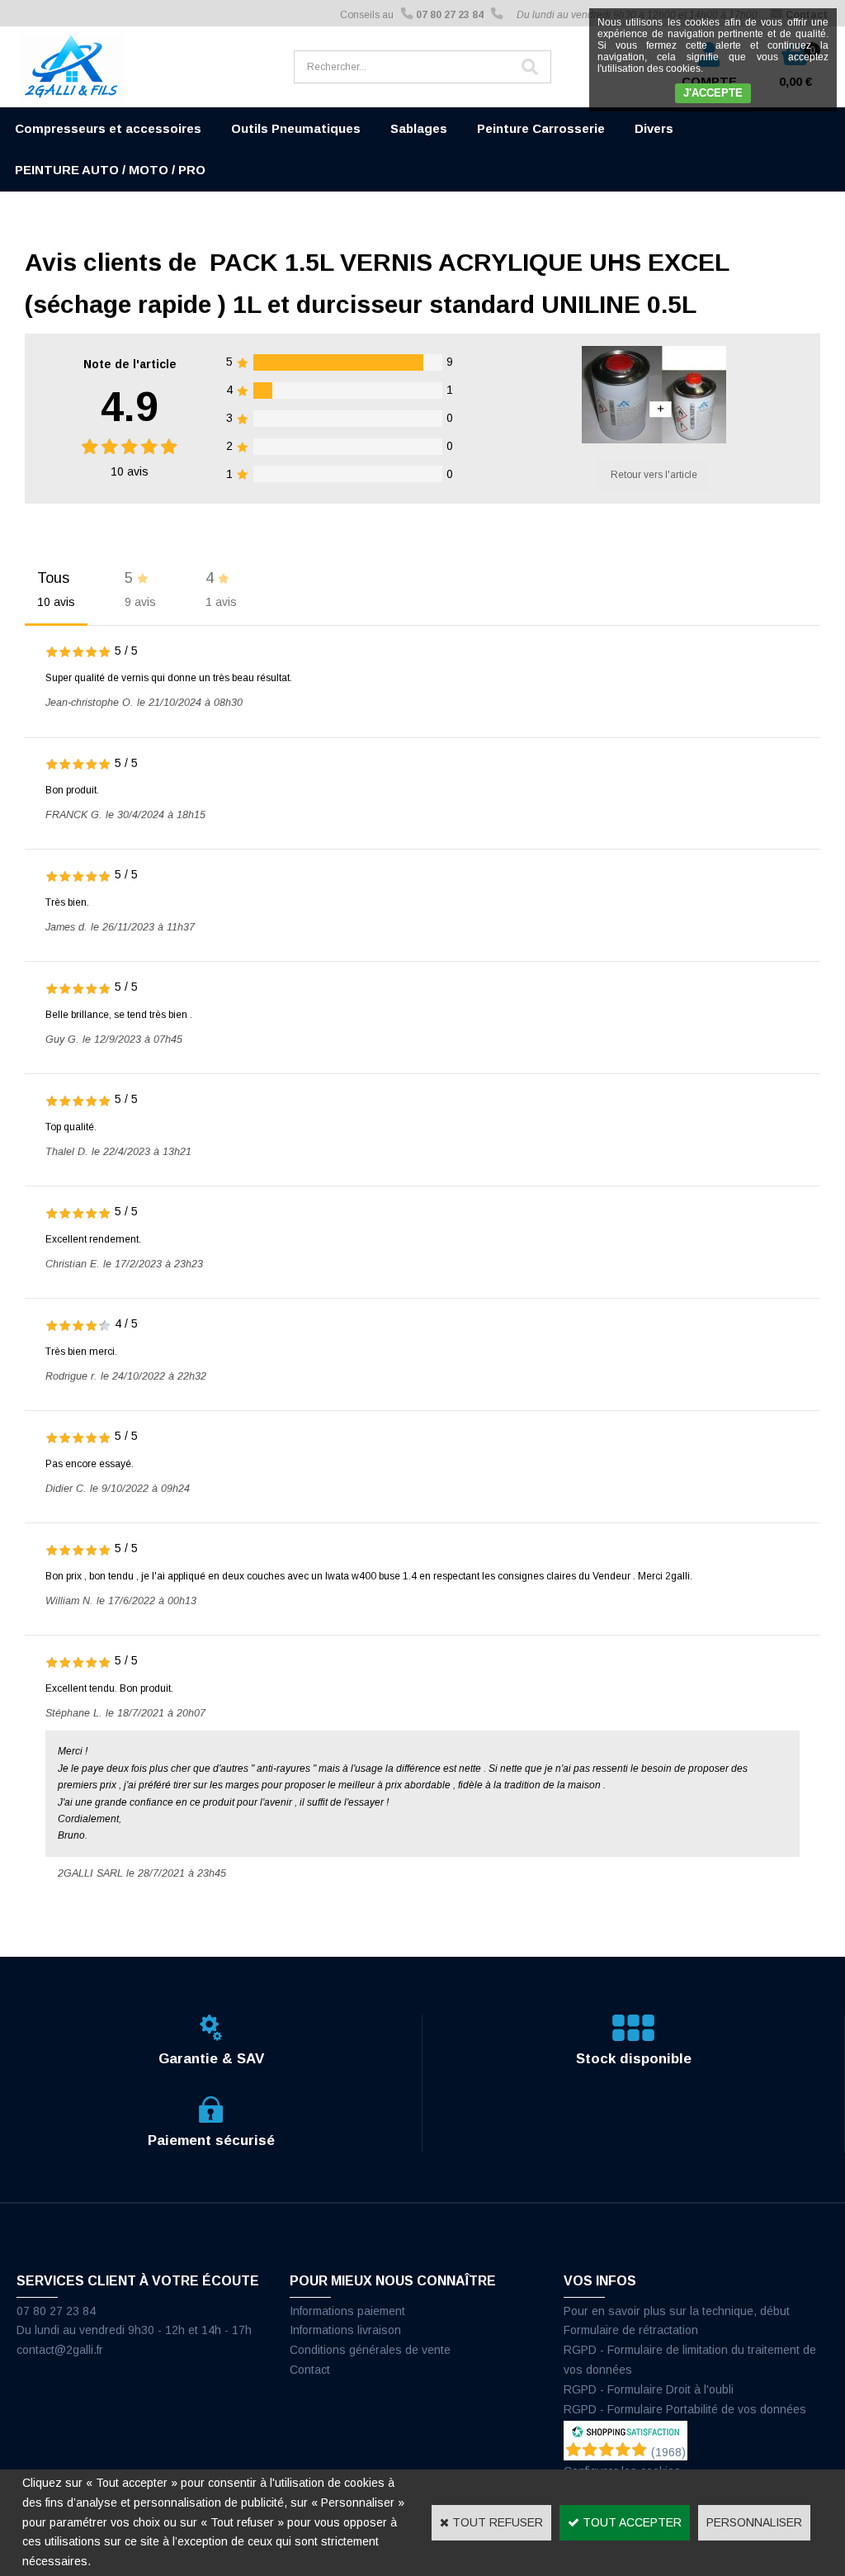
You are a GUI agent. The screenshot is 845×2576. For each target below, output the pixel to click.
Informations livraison (345, 2330)
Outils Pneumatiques (296, 128)
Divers (654, 128)
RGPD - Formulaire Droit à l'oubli (649, 2389)
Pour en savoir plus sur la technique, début (677, 2311)
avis (130, 471)
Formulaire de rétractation (631, 2330)
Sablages (419, 128)
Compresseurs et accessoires (108, 128)
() (668, 2452)
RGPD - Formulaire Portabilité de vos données (685, 2409)
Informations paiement (347, 2311)
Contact (310, 2370)
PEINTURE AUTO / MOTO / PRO (110, 170)
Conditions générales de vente (370, 2350)
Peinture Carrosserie (541, 128)
